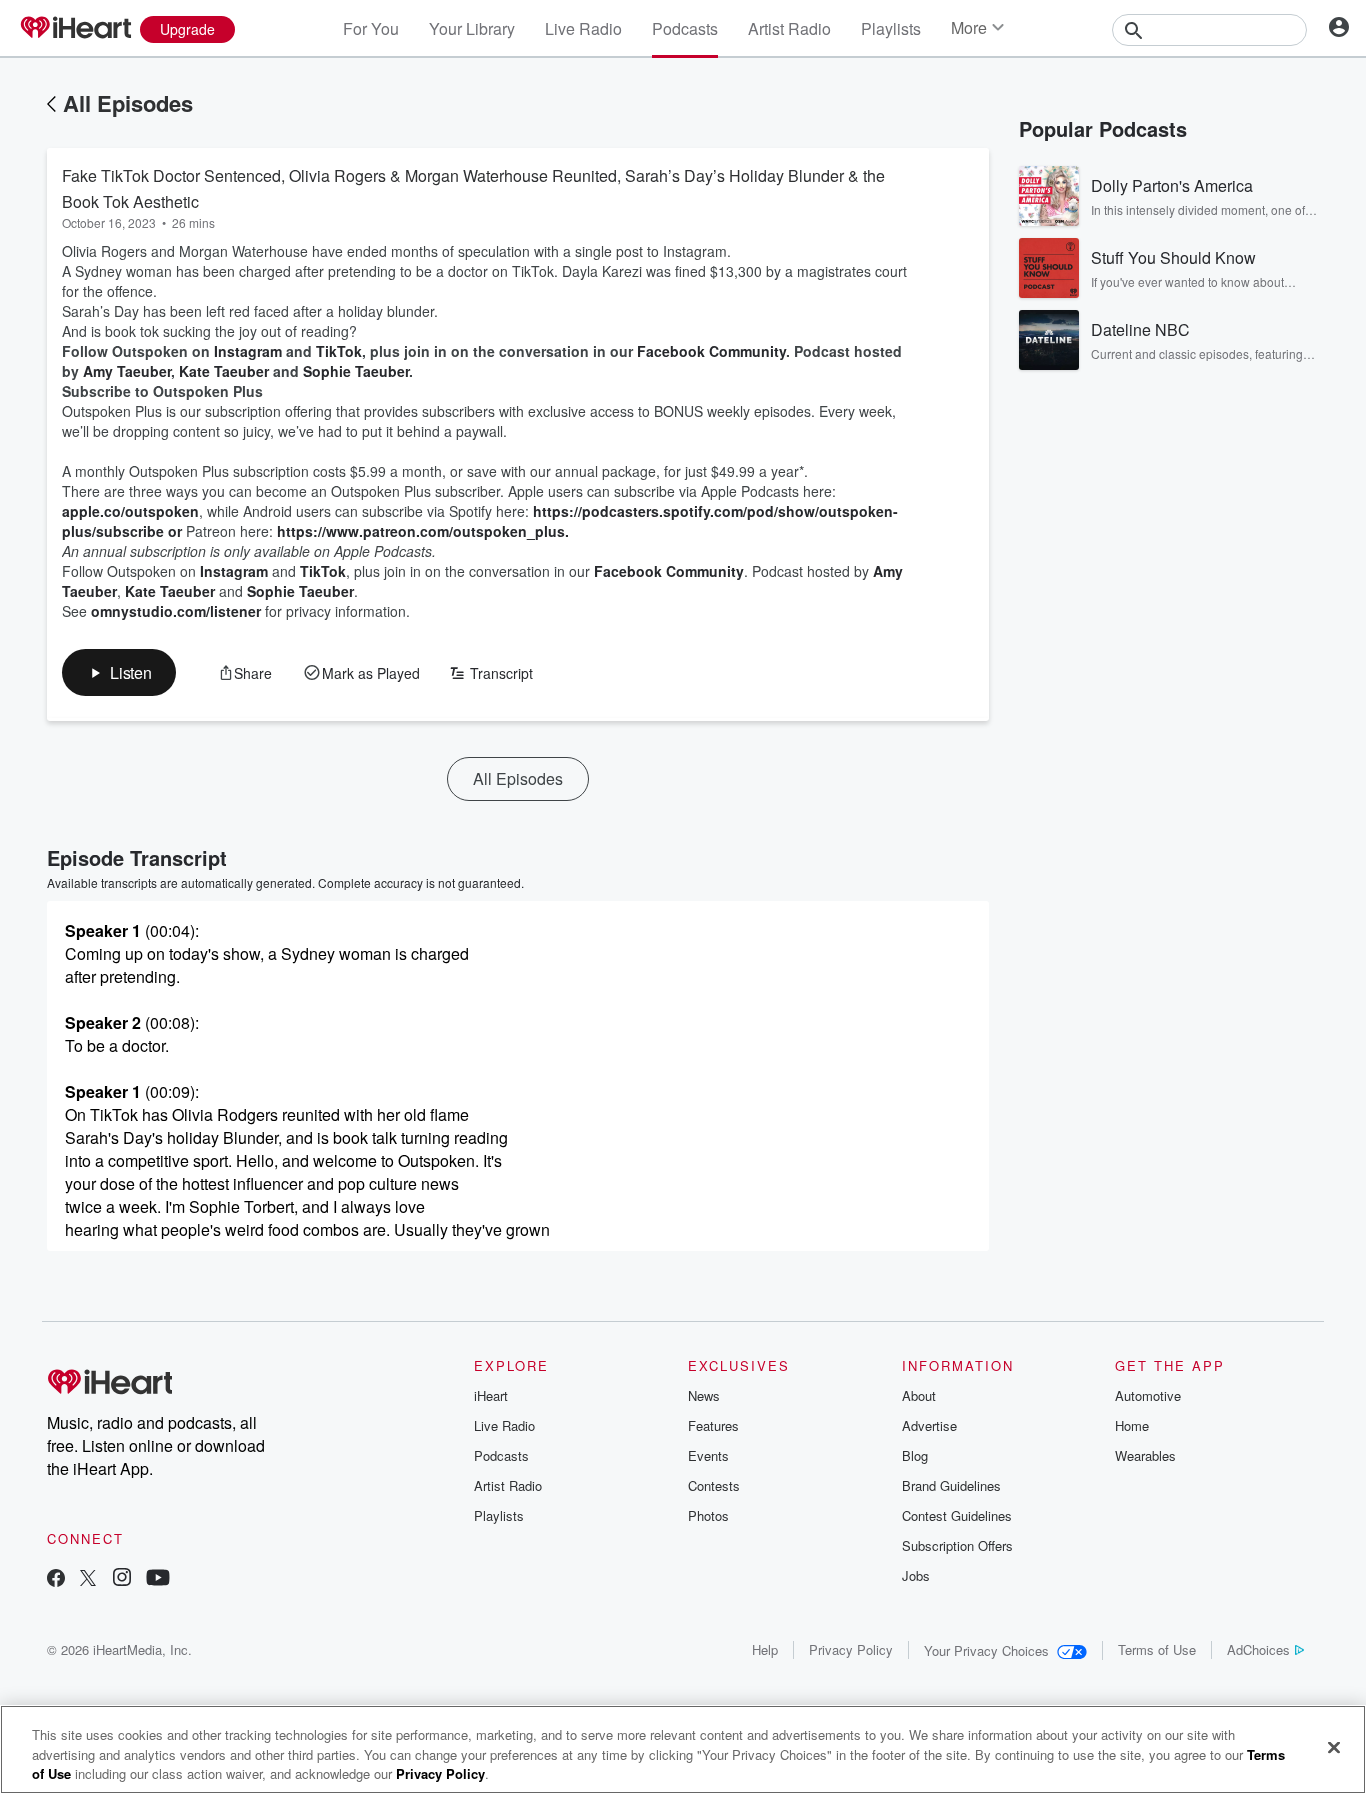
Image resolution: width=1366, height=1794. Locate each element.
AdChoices (1258, 1649)
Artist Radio (789, 28)
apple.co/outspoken (130, 511)
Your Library (472, 28)
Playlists (891, 28)
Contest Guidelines (957, 1515)
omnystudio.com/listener (176, 611)
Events (708, 1455)
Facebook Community (711, 351)
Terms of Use (1157, 1649)
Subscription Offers (957, 1545)
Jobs (916, 1575)
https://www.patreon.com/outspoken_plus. (425, 531)
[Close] (1334, 1747)
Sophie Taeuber (356, 371)
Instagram (248, 351)
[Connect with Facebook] (56, 1579)
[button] (119, 672)
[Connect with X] (88, 1579)
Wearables (1145, 1455)
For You (371, 28)
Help (765, 1649)
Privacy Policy (851, 1649)
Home (1132, 1425)
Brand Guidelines (951, 1485)
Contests (714, 1485)
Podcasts (685, 28)
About (919, 1395)
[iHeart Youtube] (158, 1579)
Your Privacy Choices (986, 1650)
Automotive (1148, 1395)
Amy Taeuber (127, 371)
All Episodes (128, 103)
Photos (708, 1515)
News (704, 1395)
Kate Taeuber (224, 371)
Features (713, 1425)
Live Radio (583, 28)
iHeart (491, 1395)
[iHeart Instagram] (122, 1579)
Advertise (929, 1425)
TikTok (339, 351)
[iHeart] (75, 29)
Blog (915, 1455)
